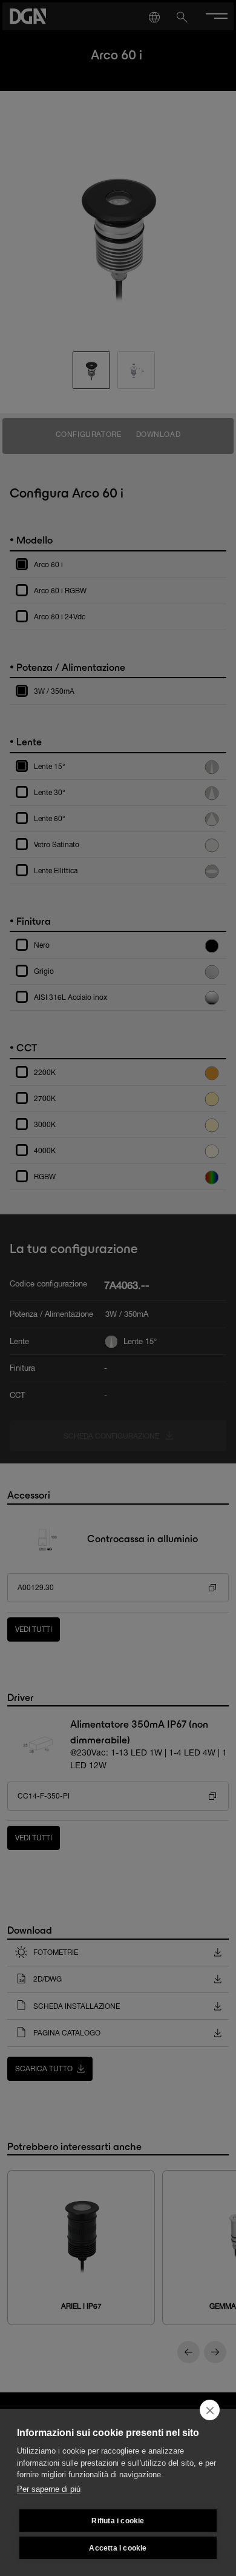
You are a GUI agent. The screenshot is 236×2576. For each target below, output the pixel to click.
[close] (210, 2410)
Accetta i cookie (118, 2548)
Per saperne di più (49, 2489)
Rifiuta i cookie (118, 2521)
